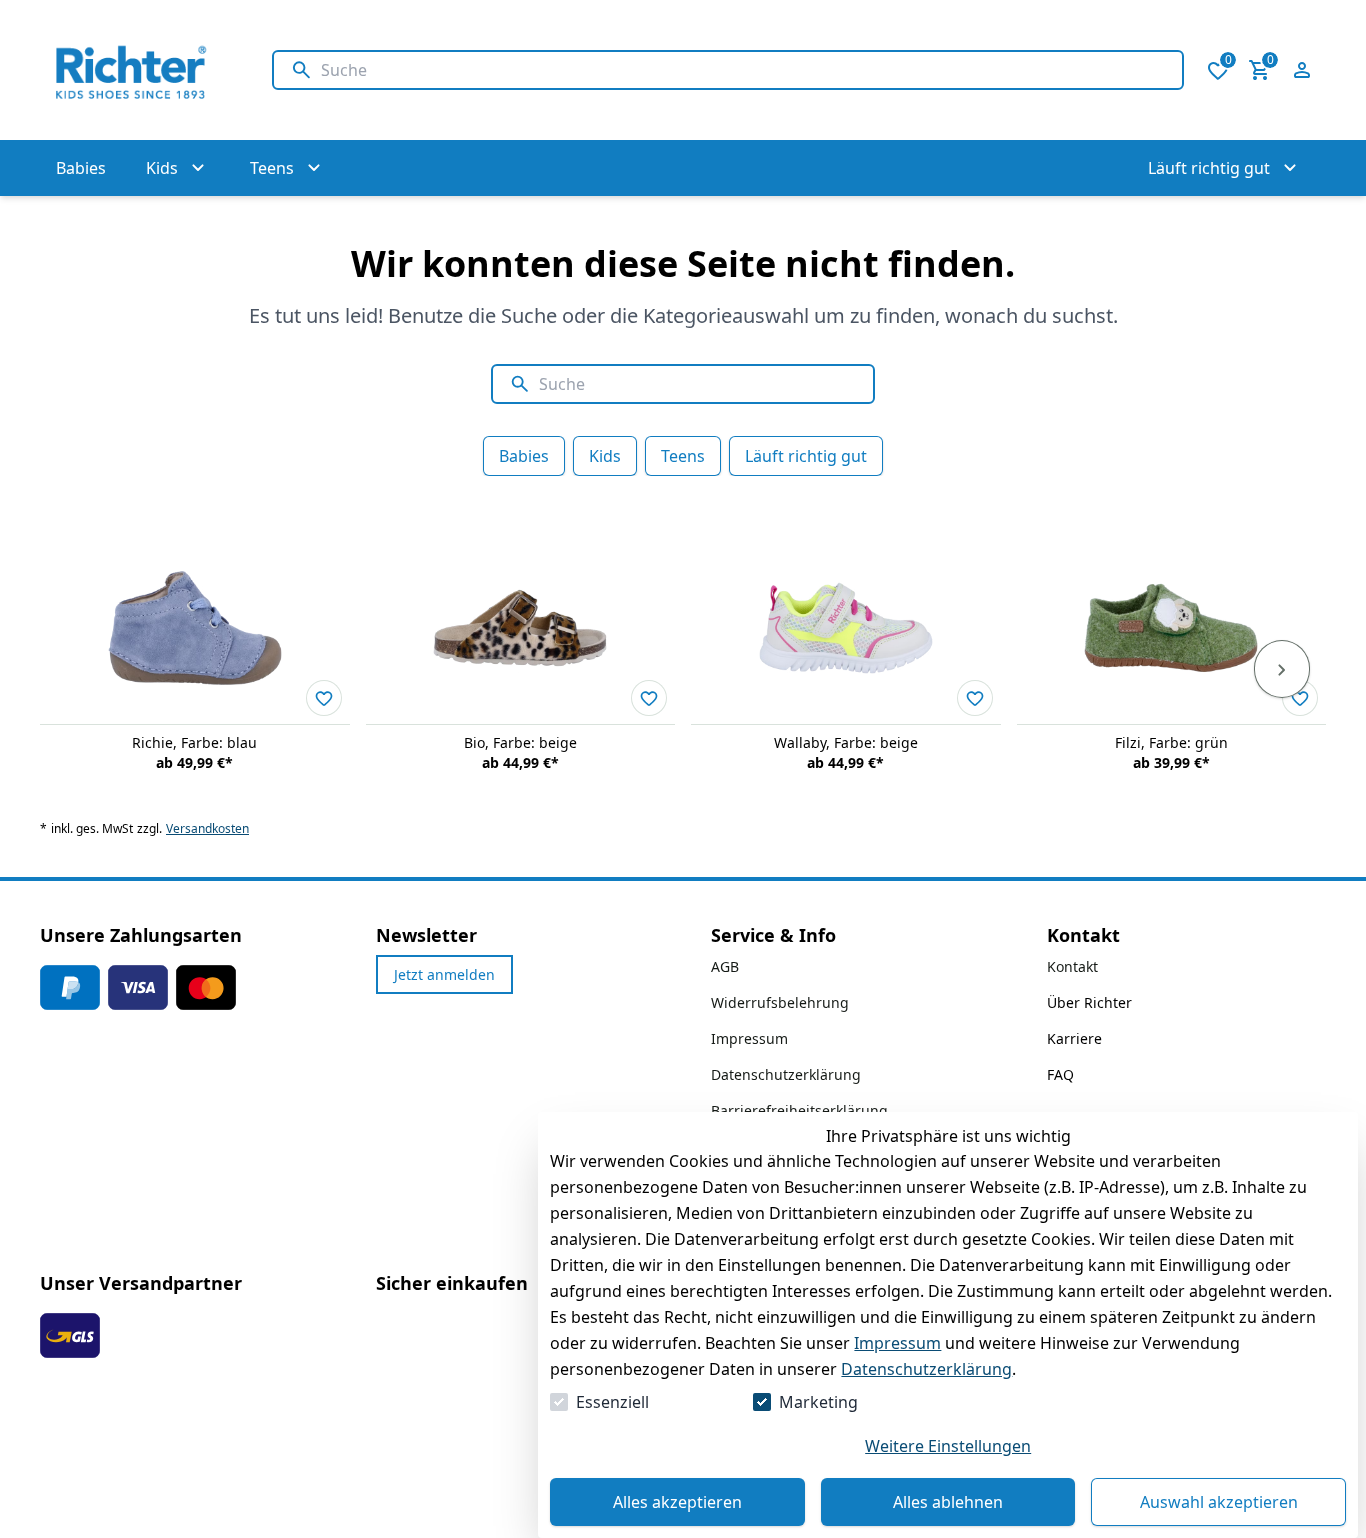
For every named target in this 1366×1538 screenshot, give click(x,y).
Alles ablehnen (948, 1502)
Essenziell (612, 1402)
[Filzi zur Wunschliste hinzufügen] (1300, 698)
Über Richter (1089, 1002)
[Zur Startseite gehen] (136, 70)
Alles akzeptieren (677, 1502)
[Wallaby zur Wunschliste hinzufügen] (975, 698)
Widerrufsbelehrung (780, 1002)
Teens (683, 456)
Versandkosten (207, 829)
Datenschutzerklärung (926, 1369)
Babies (524, 456)
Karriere (1074, 1038)
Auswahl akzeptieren (1219, 1502)
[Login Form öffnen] (1302, 70)
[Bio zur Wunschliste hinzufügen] (649, 698)
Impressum (897, 1343)
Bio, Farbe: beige (520, 742)
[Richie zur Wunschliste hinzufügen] (324, 698)
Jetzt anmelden (444, 974)
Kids (605, 456)
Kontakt (1072, 966)
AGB (725, 966)
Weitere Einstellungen (948, 1446)
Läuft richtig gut (806, 456)
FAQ (1060, 1074)
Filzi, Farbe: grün (1171, 742)
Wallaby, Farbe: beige (846, 742)
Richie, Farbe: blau (194, 742)
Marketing (818, 1402)
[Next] (1282, 669)
